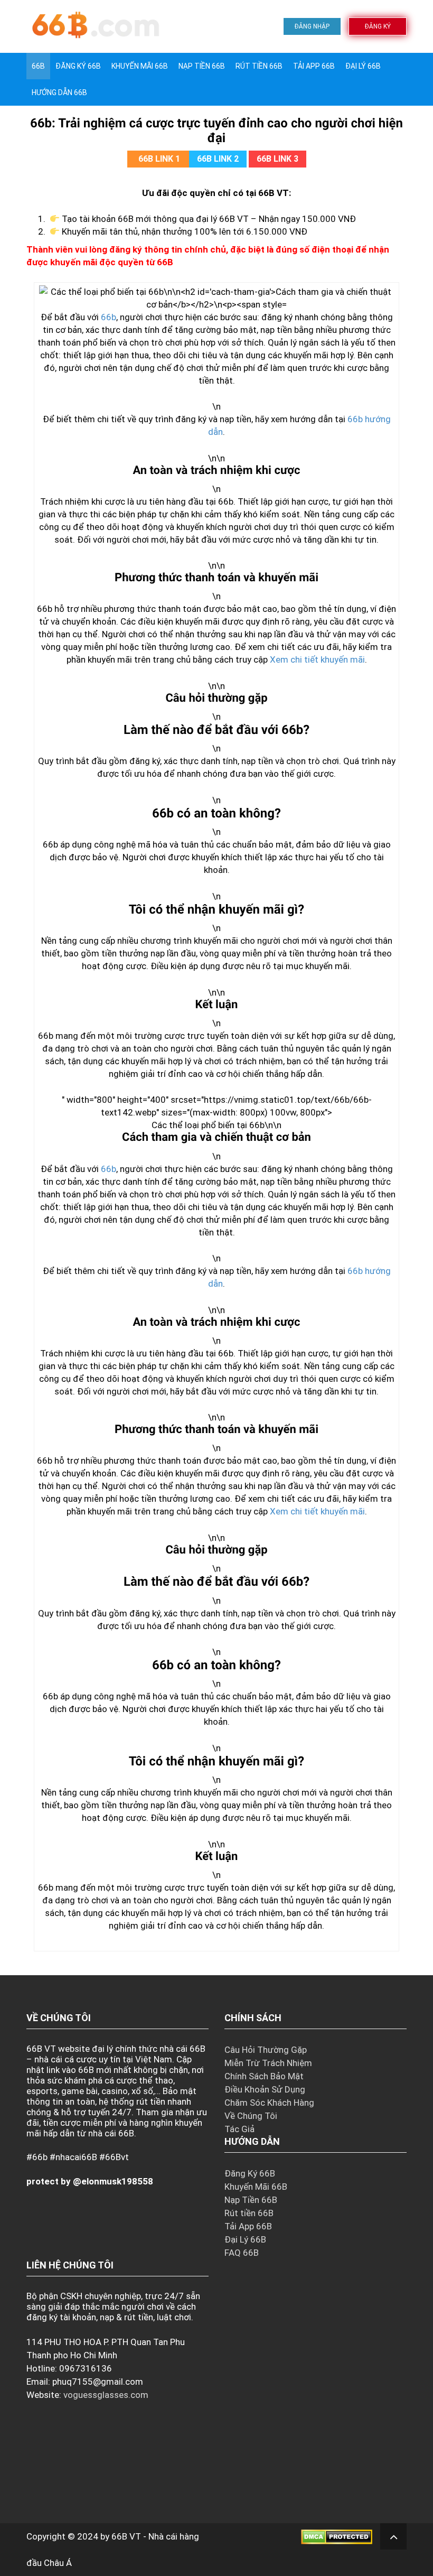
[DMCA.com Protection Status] (337, 2536)
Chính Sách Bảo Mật (264, 2076)
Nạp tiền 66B (202, 66)
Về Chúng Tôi (251, 2116)
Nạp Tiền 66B (251, 2200)
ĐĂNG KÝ (378, 26)
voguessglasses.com (106, 2395)
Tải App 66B (314, 66)
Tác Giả (239, 2129)
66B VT (126, 2536)
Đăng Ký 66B (78, 66)
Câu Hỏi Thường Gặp (266, 2050)
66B (38, 66)
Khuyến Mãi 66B (140, 66)
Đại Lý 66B (363, 66)
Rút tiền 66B (259, 66)
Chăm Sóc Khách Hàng (269, 2103)
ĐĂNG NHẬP (312, 26)
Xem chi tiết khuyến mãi (317, 659)
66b (109, 317)
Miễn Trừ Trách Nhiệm (268, 2063)
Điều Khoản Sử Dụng (265, 2089)
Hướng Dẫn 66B (59, 92)
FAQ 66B (242, 2253)
